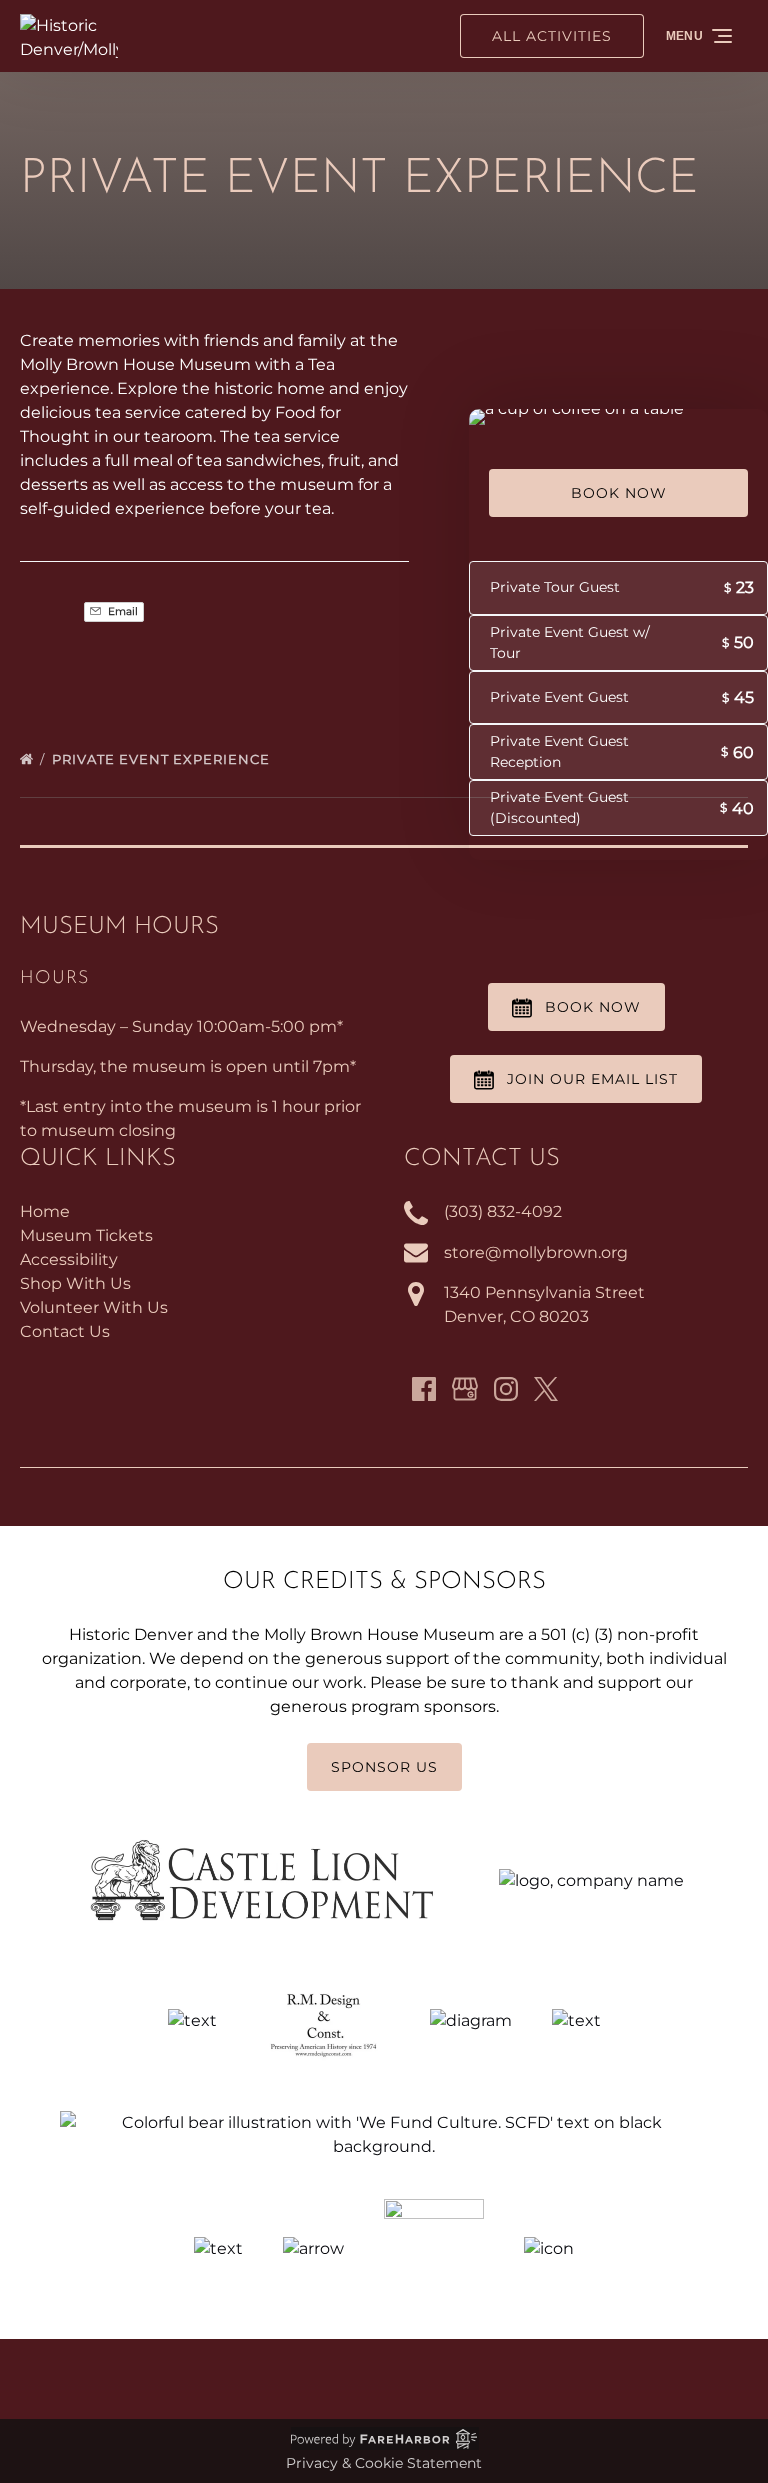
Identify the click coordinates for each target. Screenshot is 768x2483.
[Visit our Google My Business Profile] (465, 1389)
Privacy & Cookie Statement (384, 2463)
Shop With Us (75, 1283)
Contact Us (65, 1331)
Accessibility (69, 1259)
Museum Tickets (86, 1235)
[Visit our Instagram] (506, 1389)
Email (121, 611)
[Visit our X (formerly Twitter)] (546, 1389)
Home (45, 1211)
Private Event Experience (163, 759)
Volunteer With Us (94, 1307)
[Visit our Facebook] (424, 1389)
